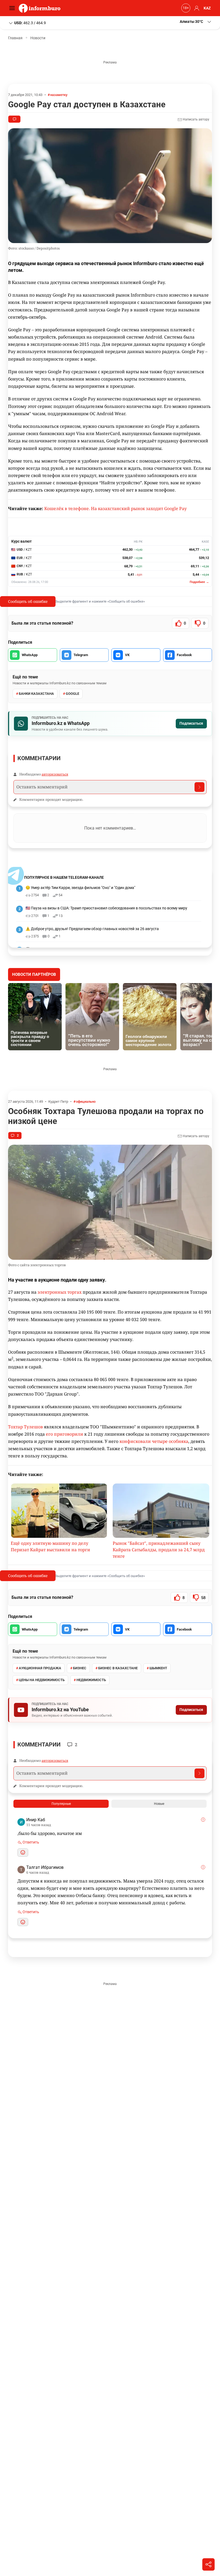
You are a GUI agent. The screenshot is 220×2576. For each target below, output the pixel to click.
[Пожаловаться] (203, 1820)
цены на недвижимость (42, 1680)
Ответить (30, 1842)
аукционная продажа (40, 1668)
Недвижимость (91, 1680)
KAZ (207, 8)
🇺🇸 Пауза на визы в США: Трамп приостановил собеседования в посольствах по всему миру (106, 908)
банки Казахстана (36, 694)
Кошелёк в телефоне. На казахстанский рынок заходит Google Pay (115, 508)
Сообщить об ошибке (28, 601)
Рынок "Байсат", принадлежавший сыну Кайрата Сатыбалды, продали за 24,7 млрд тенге (159, 1550)
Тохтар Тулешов (25, 1427)
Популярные (61, 1804)
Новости (38, 38)
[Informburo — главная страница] (41, 8)
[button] (196, 22)
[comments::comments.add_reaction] (23, 1853)
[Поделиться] (208, 2564)
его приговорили (65, 1434)
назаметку (59, 95)
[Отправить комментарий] (199, 787)
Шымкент (158, 1668)
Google (72, 694)
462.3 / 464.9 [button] (30, 23)
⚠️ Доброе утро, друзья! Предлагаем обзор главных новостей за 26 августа (92, 929)
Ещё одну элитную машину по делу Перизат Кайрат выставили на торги (50, 1546)
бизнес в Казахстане (118, 1668)
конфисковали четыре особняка (154, 1441)
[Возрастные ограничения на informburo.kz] (185, 8)
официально (86, 1102)
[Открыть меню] (13, 8)
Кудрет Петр (58, 1102)
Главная (15, 38)
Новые (159, 1804)
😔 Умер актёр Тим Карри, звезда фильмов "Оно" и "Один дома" (80, 888)
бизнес (80, 1668)
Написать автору (196, 119)
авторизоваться (55, 774)
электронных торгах (60, 1292)
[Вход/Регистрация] (196, 8)
